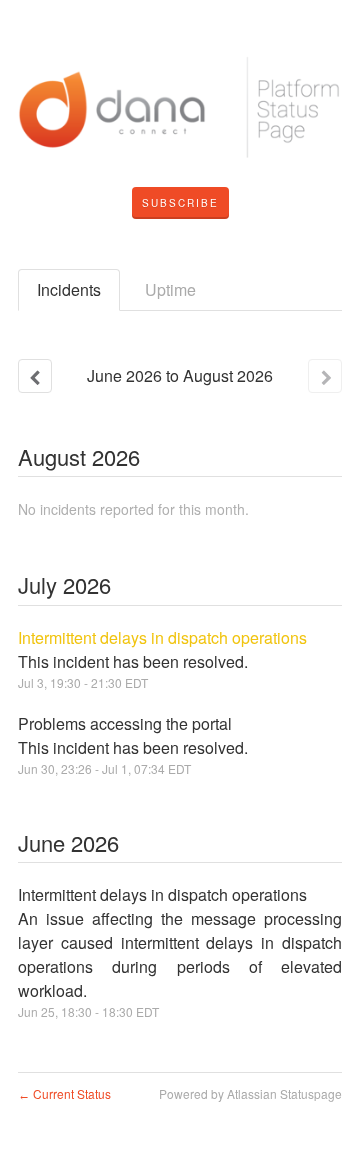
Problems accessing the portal (125, 723)
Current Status (64, 1093)
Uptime (170, 289)
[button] (180, 203)
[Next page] (325, 376)
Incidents (69, 289)
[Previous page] (35, 376)
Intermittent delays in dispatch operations (162, 637)
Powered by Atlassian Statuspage (250, 1093)
